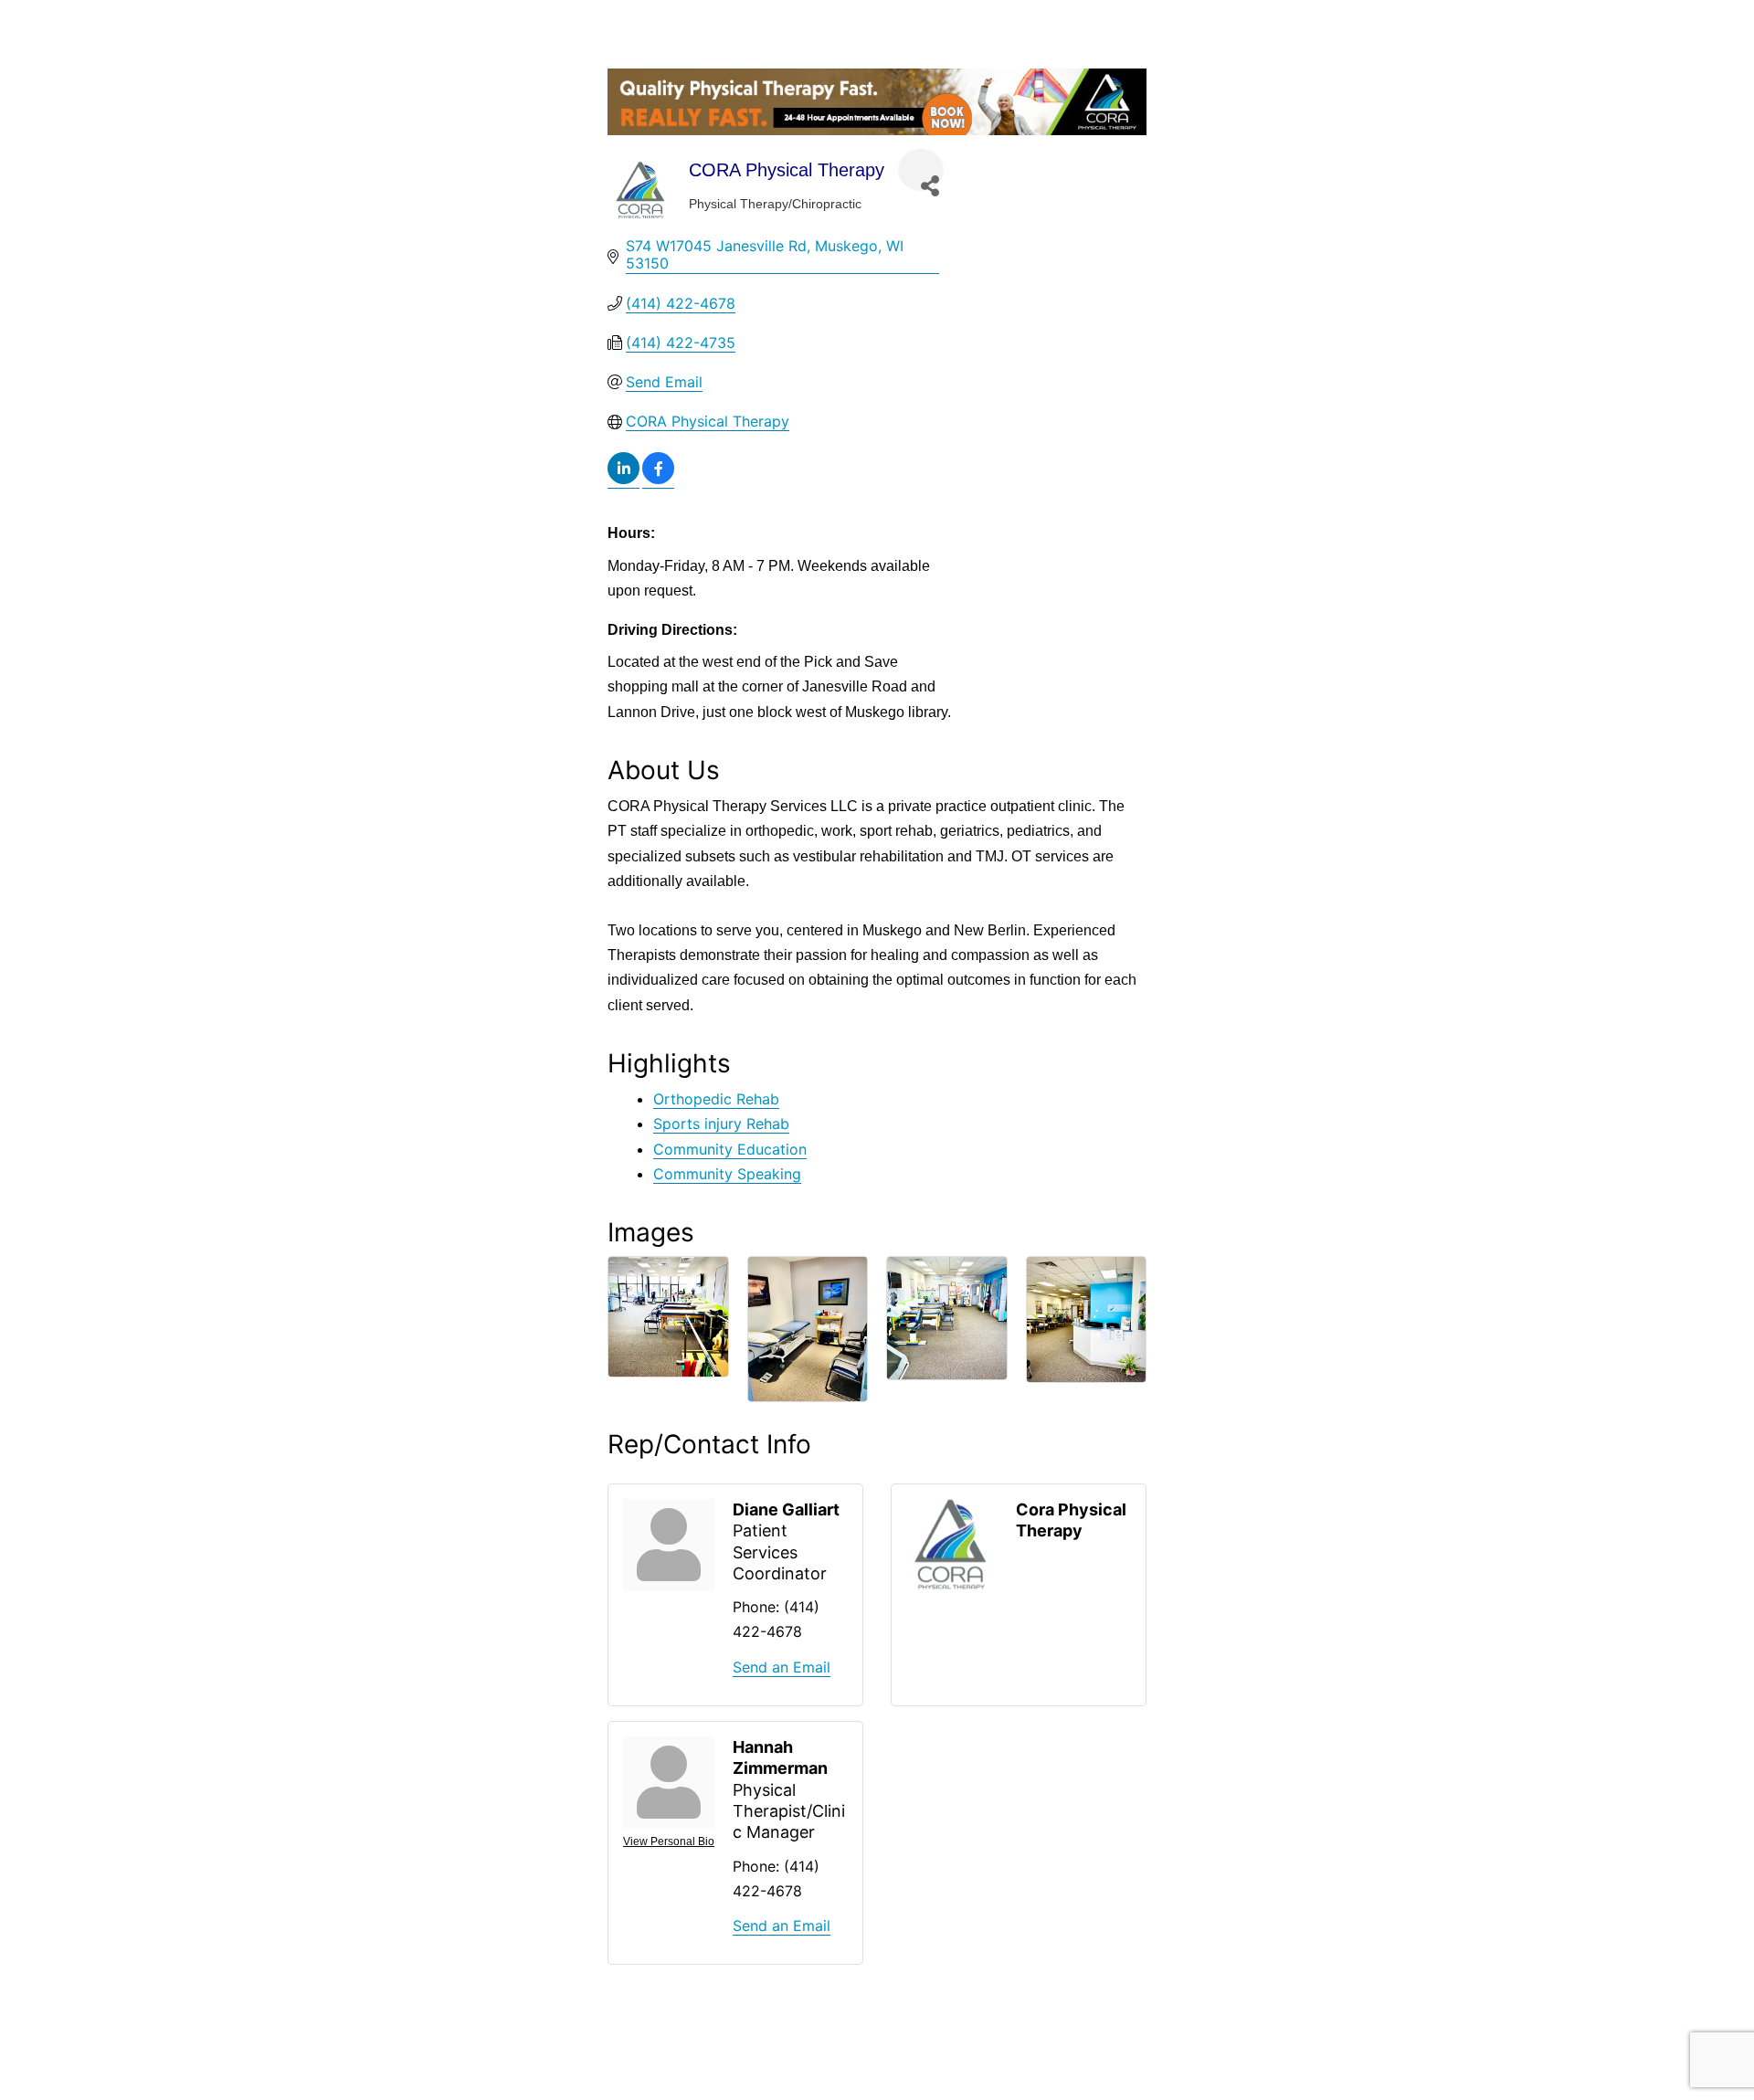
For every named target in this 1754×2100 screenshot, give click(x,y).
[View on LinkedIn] (623, 479)
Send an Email (782, 1667)
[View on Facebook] (658, 479)
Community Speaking (727, 1174)
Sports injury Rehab (721, 1124)
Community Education (730, 1149)
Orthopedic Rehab (716, 1099)
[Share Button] (921, 170)
